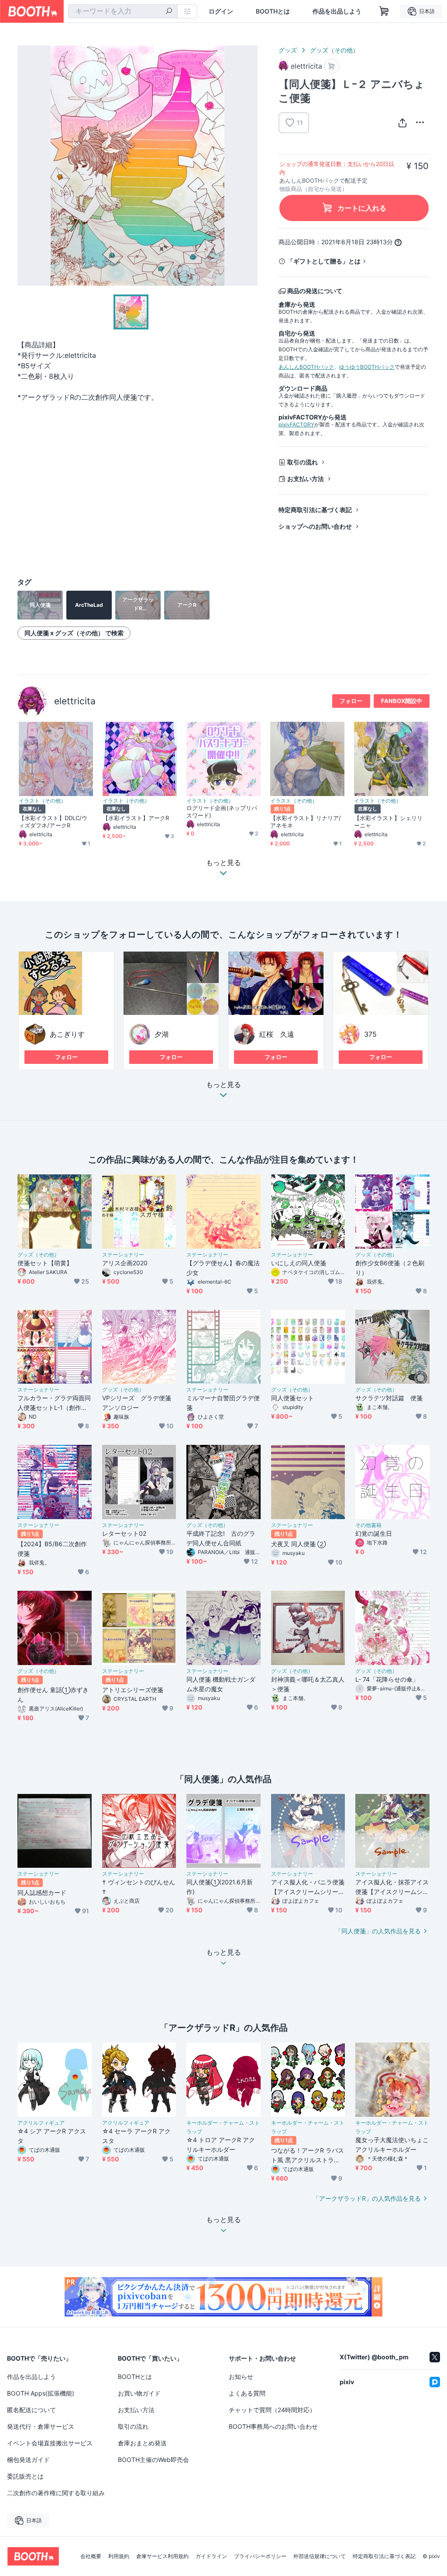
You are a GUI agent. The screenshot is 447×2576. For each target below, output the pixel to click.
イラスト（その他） (42, 801)
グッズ (288, 50)
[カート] (332, 66)
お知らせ (241, 2377)
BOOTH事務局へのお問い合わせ (273, 2426)
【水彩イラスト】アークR (136, 818)
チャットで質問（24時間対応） (272, 2410)
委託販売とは (25, 2476)
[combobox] (123, 11)
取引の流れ (303, 462)
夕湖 (162, 1034)
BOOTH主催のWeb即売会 (153, 2460)
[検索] (169, 12)
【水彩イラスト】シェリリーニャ (388, 822)
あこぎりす (67, 1034)
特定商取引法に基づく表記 (315, 510)
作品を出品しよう (337, 11)
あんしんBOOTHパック (306, 367)
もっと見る (223, 1085)
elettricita (75, 701)
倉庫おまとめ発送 (142, 2443)
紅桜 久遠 (277, 1034)
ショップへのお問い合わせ (315, 526)
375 (370, 1034)
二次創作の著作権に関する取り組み (56, 2493)
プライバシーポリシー (260, 2556)
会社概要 (91, 2556)
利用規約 (119, 2556)
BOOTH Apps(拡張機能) (41, 2393)
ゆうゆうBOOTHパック (367, 367)
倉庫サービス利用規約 (162, 2556)
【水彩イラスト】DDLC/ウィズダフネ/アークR (53, 822)
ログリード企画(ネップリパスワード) (222, 812)
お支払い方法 (306, 479)
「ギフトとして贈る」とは (324, 261)
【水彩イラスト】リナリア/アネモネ (306, 822)
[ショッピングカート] (384, 11)
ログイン (221, 11)
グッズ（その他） (334, 50)
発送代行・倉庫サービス (41, 2426)
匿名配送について (31, 2410)
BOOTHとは (273, 11)
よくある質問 (247, 2393)
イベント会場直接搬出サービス (50, 2443)
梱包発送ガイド (28, 2460)
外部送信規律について (320, 2556)
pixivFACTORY (296, 424)
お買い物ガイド (139, 2393)
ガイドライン (211, 2556)
